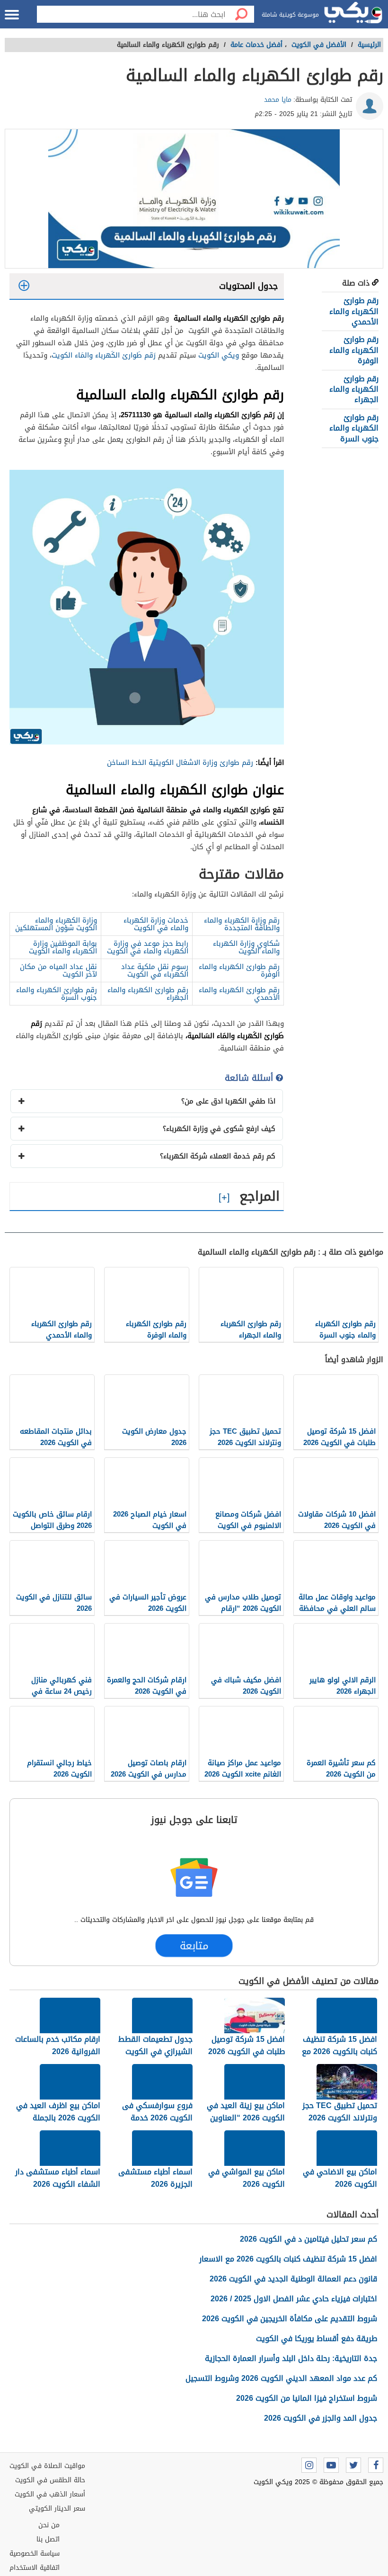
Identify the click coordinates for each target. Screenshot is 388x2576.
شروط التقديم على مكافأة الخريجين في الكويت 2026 (290, 2319)
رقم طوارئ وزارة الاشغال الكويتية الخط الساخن (180, 763)
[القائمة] (12, 15)
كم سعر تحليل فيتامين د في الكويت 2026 (309, 2239)
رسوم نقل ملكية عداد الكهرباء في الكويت (155, 970)
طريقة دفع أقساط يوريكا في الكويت (317, 2338)
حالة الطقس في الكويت (50, 2480)
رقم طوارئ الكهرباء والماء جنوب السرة (354, 428)
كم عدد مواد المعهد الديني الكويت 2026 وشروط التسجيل (281, 2378)
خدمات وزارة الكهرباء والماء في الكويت (156, 924)
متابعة (194, 1946)
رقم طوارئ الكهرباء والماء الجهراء (354, 389)
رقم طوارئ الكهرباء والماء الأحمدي (354, 311)
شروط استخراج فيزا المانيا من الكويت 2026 (307, 2398)
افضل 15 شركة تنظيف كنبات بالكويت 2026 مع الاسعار (288, 2259)
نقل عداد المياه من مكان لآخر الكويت (58, 970)
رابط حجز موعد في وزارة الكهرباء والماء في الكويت (148, 947)
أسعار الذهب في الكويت (50, 2494)
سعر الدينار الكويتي (57, 2509)
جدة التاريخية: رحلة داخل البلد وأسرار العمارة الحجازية (291, 2358)
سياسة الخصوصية (35, 2554)
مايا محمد (278, 100)
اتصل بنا (48, 2539)
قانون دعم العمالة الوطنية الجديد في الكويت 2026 (293, 2279)
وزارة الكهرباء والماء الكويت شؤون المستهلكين (56, 924)
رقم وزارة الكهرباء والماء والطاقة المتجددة (242, 924)
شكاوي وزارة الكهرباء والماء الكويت (246, 947)
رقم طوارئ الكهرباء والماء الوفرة (354, 350)
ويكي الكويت (219, 355)
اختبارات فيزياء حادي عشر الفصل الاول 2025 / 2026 (294, 2299)
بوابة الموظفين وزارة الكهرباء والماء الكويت (63, 947)
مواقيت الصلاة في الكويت (47, 2466)
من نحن (49, 2525)
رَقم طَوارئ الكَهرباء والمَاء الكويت (104, 355)
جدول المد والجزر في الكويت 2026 (321, 2418)
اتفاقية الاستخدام (35, 2568)
